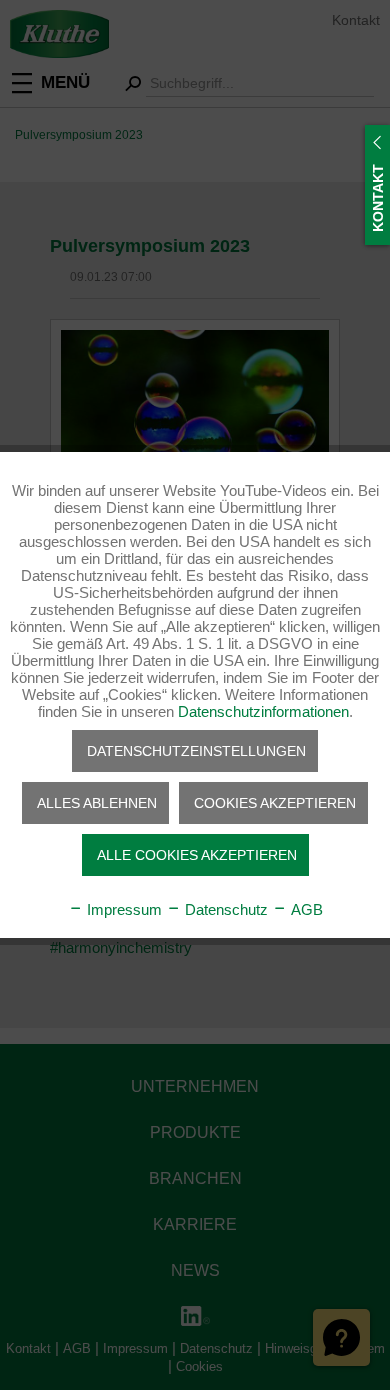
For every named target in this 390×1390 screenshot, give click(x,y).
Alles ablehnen (97, 803)
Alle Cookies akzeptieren (197, 855)
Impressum (122, 909)
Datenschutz (224, 909)
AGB (305, 909)
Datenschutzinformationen (263, 711)
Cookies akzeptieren (275, 803)
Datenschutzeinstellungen (196, 751)
